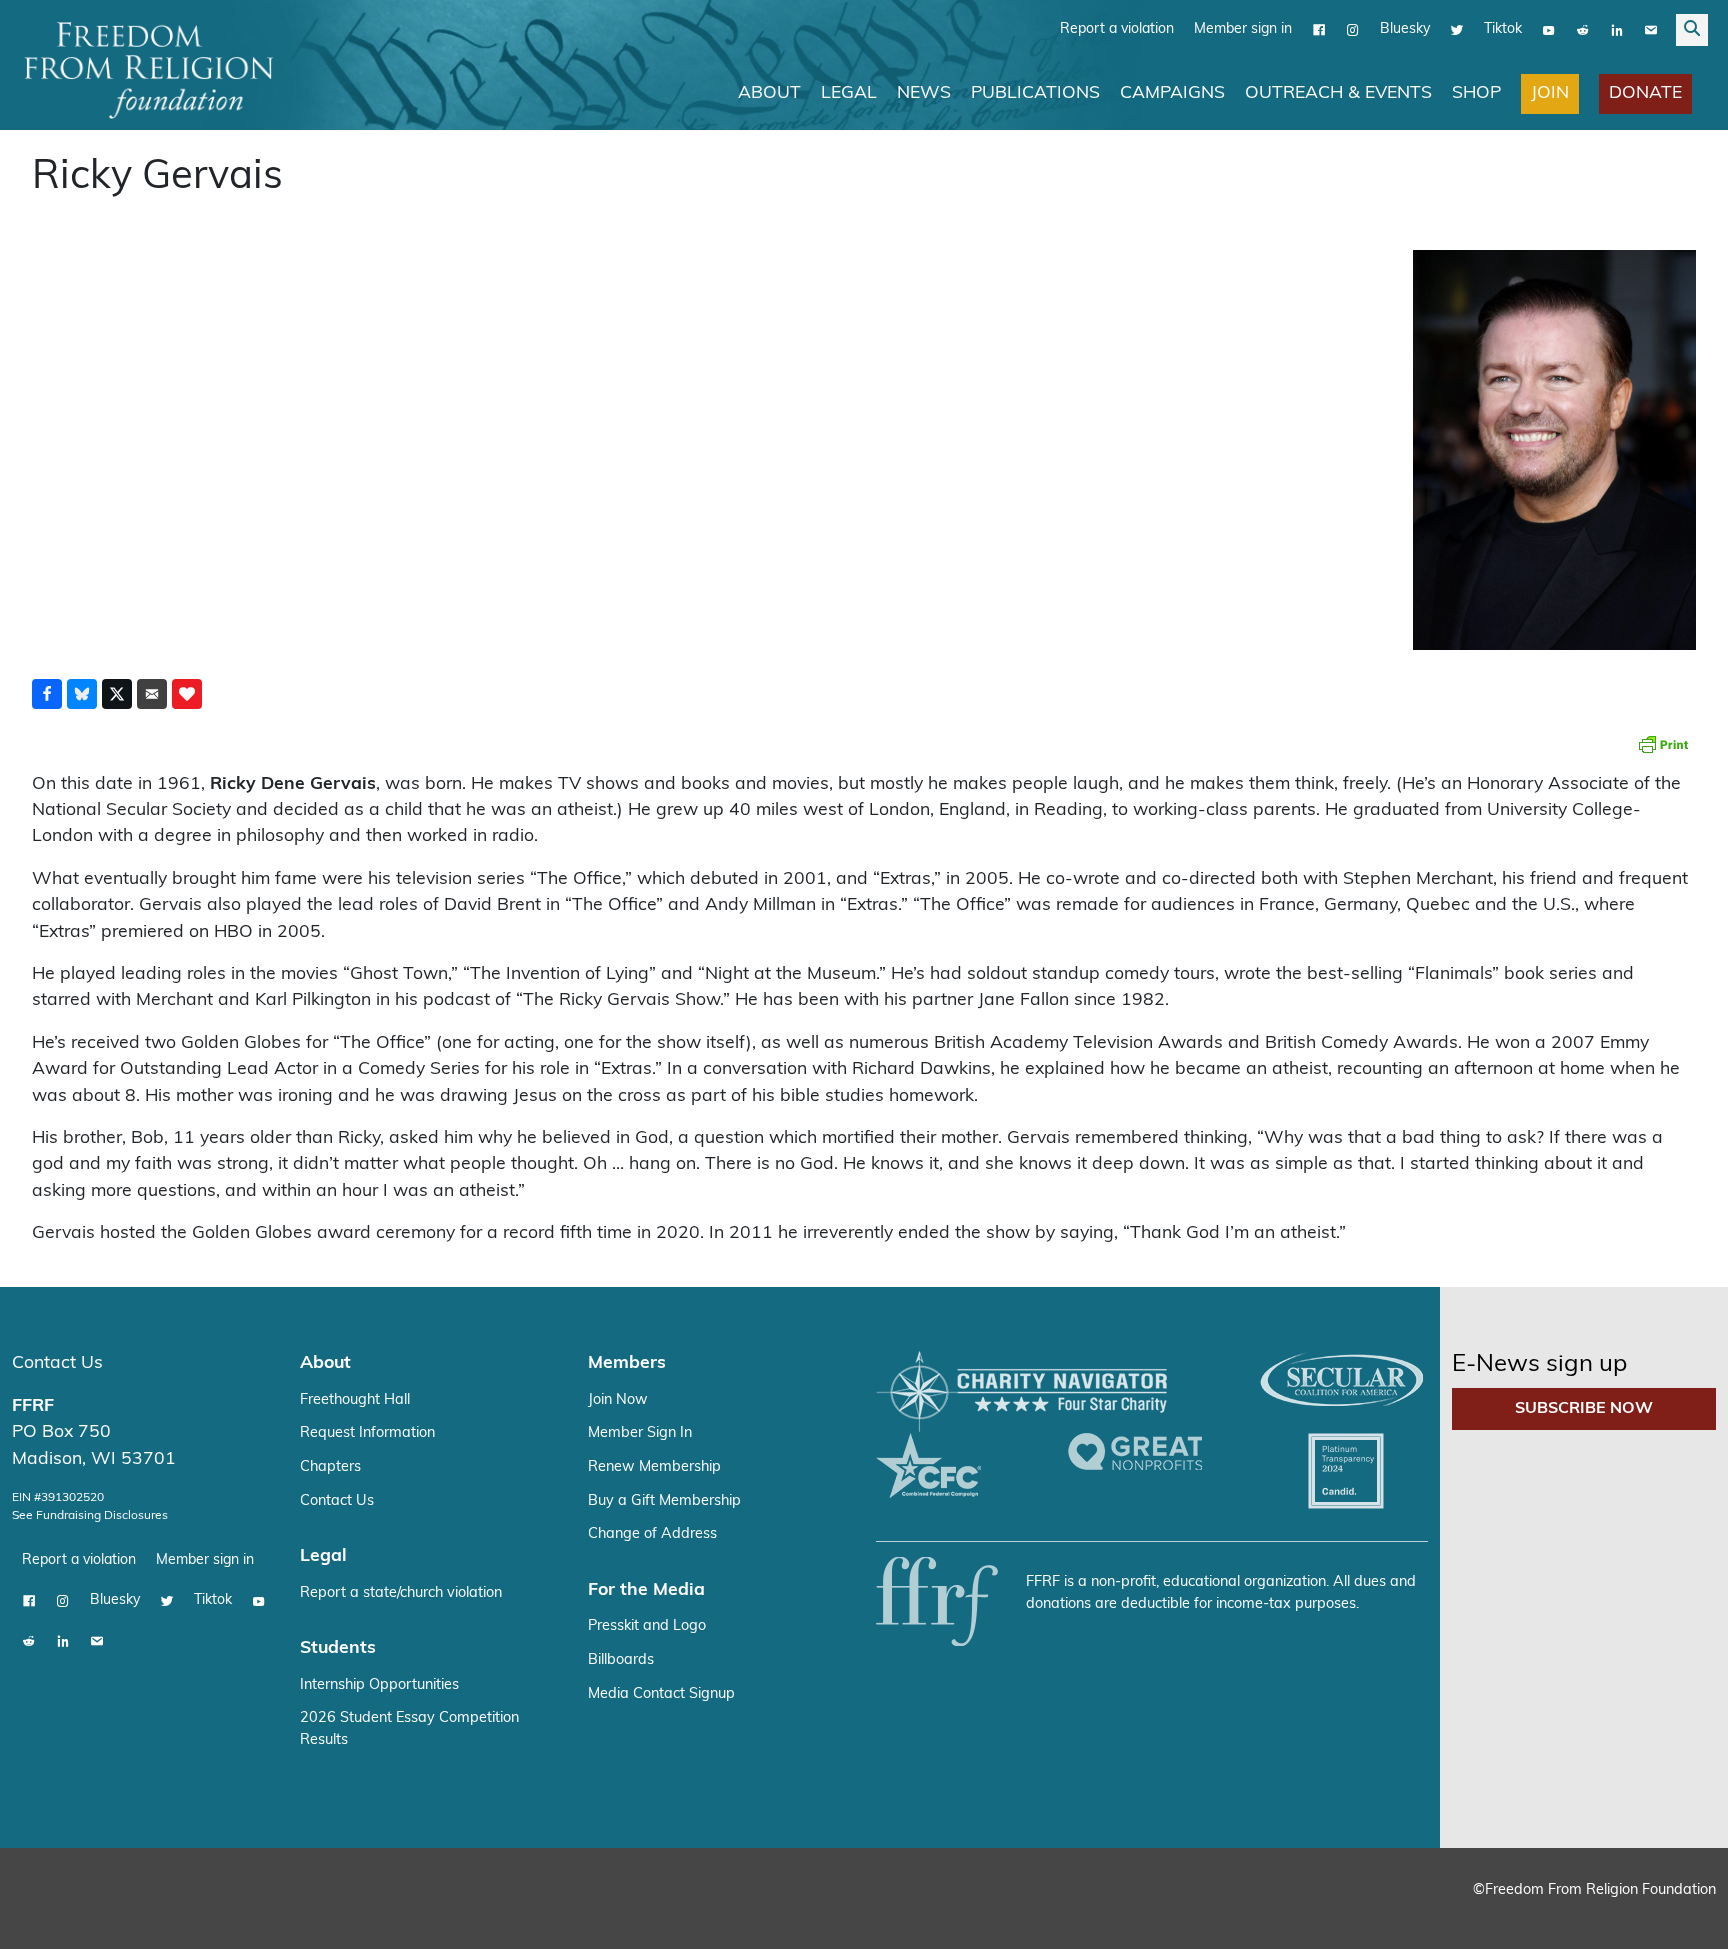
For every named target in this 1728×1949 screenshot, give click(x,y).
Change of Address (652, 1534)
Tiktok (1503, 29)
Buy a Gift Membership (664, 1501)
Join (1550, 93)
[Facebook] (1319, 30)
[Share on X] (117, 694)
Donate (1645, 93)
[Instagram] (1353, 30)
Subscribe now (1584, 1409)
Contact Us (57, 1363)
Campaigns (1172, 93)
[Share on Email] (152, 694)
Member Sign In (640, 1433)
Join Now (618, 1400)
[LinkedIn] (1617, 30)
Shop (1476, 93)
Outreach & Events (1338, 93)
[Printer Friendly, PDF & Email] (1663, 744)
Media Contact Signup (661, 1694)
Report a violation (1117, 29)
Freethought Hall (355, 1400)
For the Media (646, 1590)
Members (627, 1363)
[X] (1457, 30)
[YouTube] (1549, 30)
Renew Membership (654, 1467)
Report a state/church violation (401, 1593)
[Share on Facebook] (47, 694)
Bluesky (1405, 29)
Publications (1035, 93)
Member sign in (1243, 29)
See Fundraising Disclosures (90, 1516)
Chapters (330, 1467)
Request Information (367, 1433)
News (924, 93)
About (769, 93)
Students (338, 1648)
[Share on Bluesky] (82, 694)
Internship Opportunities (379, 1685)
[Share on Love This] (187, 694)
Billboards (621, 1660)
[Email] (1651, 30)
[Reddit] (1583, 30)
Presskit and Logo (647, 1626)
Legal (849, 93)
